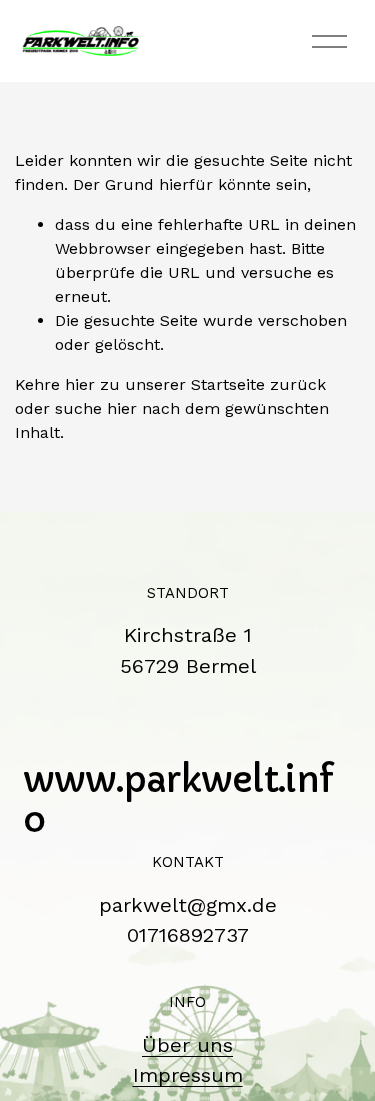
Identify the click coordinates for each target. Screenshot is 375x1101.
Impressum (188, 1075)
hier (80, 384)
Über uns (187, 1045)
